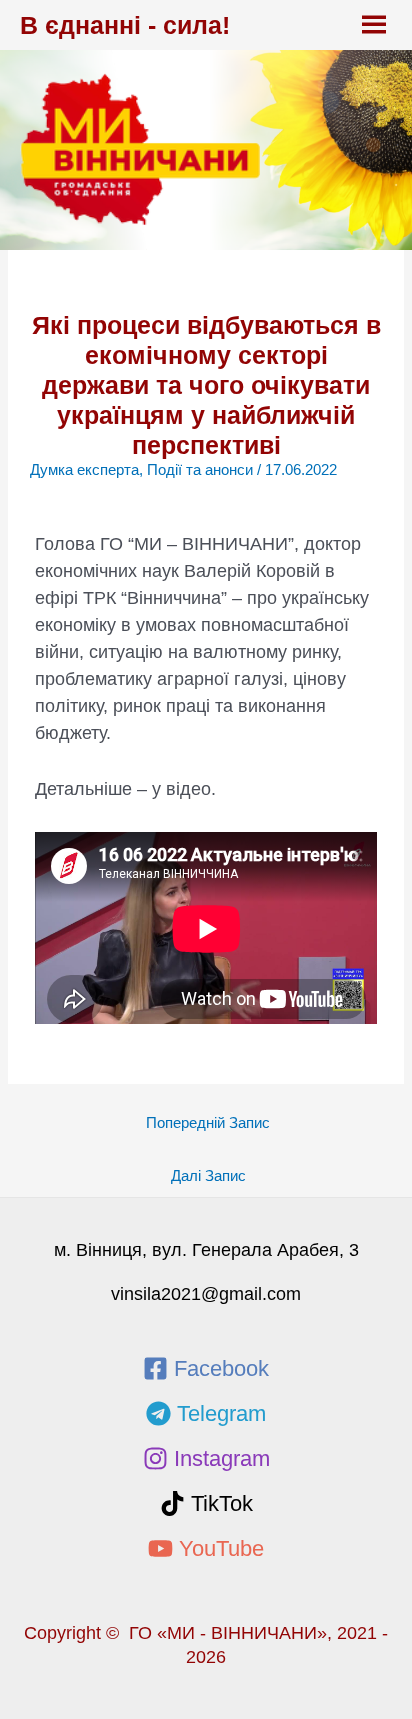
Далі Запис (208, 1176)
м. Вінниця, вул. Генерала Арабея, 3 (206, 1250)
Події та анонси (200, 470)
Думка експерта (84, 470)
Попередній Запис (208, 1123)
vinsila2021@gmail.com (206, 1294)
